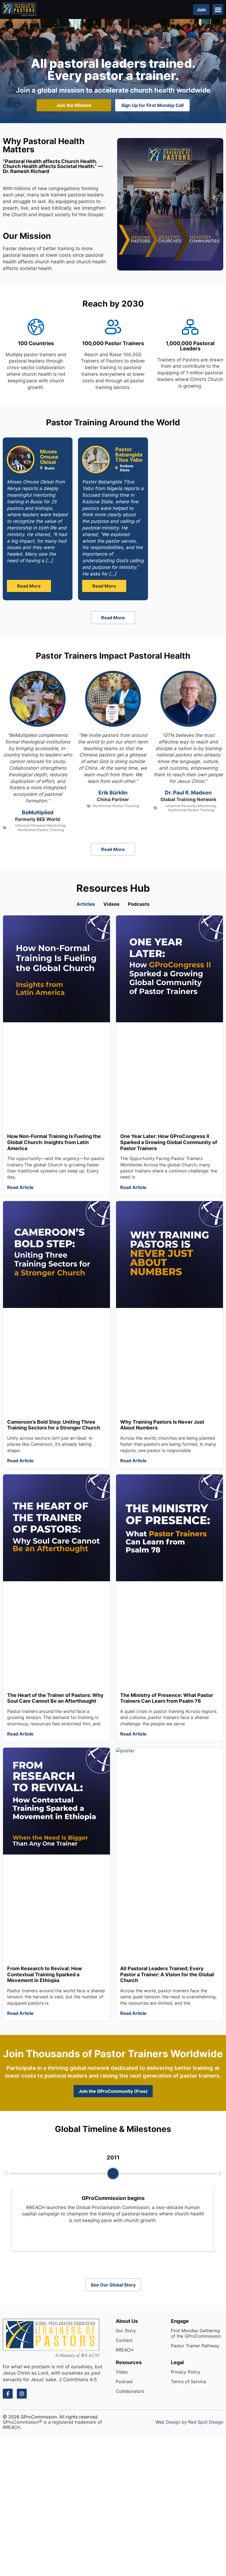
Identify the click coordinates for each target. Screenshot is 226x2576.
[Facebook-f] (8, 2394)
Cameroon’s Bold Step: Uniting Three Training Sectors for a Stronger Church (54, 1425)
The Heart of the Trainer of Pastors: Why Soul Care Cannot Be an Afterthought (55, 1698)
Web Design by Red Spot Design (189, 2422)
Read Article (20, 1187)
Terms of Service (189, 2382)
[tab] (86, 904)
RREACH (125, 2350)
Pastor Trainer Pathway (195, 2346)
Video (122, 2372)
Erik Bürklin (113, 793)
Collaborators (130, 2391)
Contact (124, 2340)
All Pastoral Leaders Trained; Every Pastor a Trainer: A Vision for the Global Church (167, 1974)
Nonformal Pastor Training (41, 830)
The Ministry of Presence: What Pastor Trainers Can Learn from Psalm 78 (167, 1698)
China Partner (113, 799)
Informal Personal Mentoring (40, 825)
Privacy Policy (186, 2372)
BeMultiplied (38, 813)
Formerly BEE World (38, 819)
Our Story (126, 2331)
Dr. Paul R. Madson (188, 793)
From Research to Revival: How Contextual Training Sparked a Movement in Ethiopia (45, 1974)
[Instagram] (22, 2394)
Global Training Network (188, 799)
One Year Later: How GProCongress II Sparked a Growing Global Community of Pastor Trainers (169, 1142)
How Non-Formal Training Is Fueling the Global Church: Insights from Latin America (54, 1142)
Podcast (124, 2382)
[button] (218, 10)
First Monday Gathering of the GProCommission (196, 2333)
